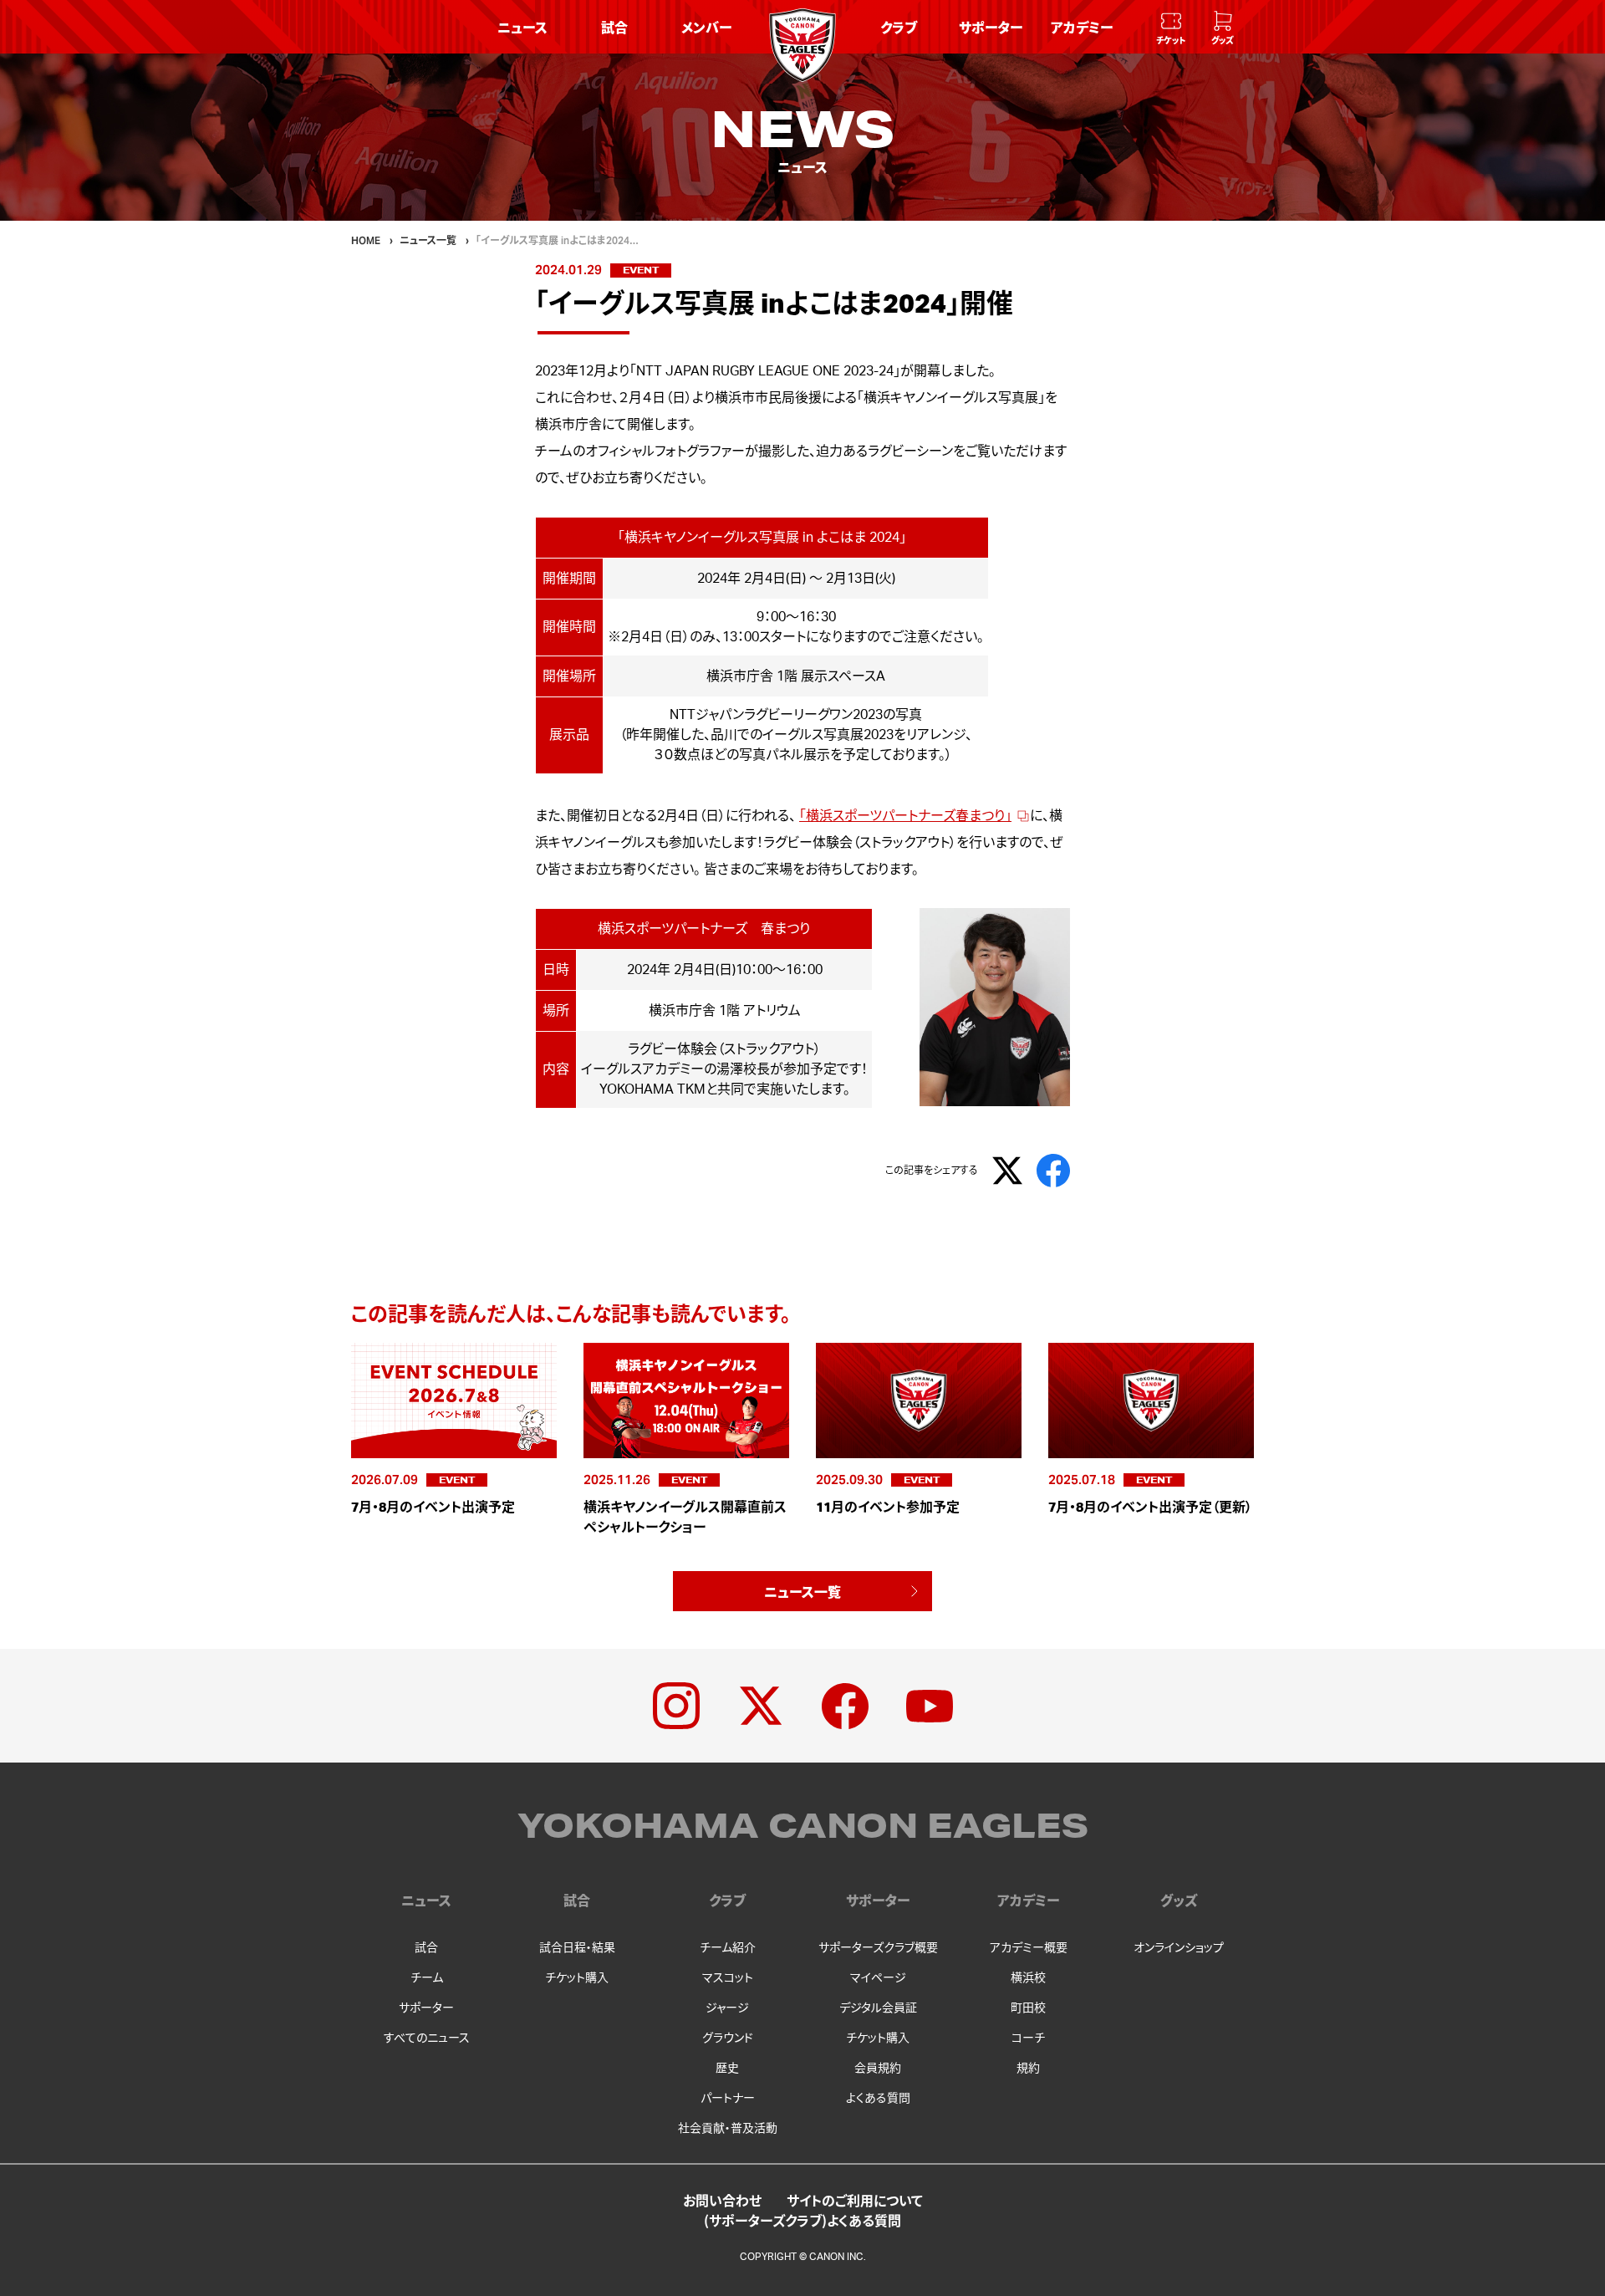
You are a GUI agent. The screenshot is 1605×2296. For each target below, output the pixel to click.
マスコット (728, 1978)
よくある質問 (878, 2099)
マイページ (878, 1978)
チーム (427, 1978)
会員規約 (878, 2069)
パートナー (728, 2099)
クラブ (899, 27)
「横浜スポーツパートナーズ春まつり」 (905, 816)
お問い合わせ (722, 2200)
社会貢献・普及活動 (728, 2129)
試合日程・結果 (577, 1948)
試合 (614, 27)
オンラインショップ (1179, 1948)
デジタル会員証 (878, 2008)
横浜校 (1028, 1978)
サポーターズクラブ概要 (878, 1948)
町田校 (1028, 2008)
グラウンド (728, 2038)
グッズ (1179, 1901)
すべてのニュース (427, 2038)
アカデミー (1082, 27)
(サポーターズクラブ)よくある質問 (802, 2220)
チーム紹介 (728, 1948)
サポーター (991, 27)
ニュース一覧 (802, 1591)
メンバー (706, 27)
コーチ (1028, 2038)
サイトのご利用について (855, 2200)
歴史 (727, 2069)
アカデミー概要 (1029, 1948)
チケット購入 (577, 1978)
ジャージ (727, 2008)
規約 (1028, 2069)
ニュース (522, 27)
